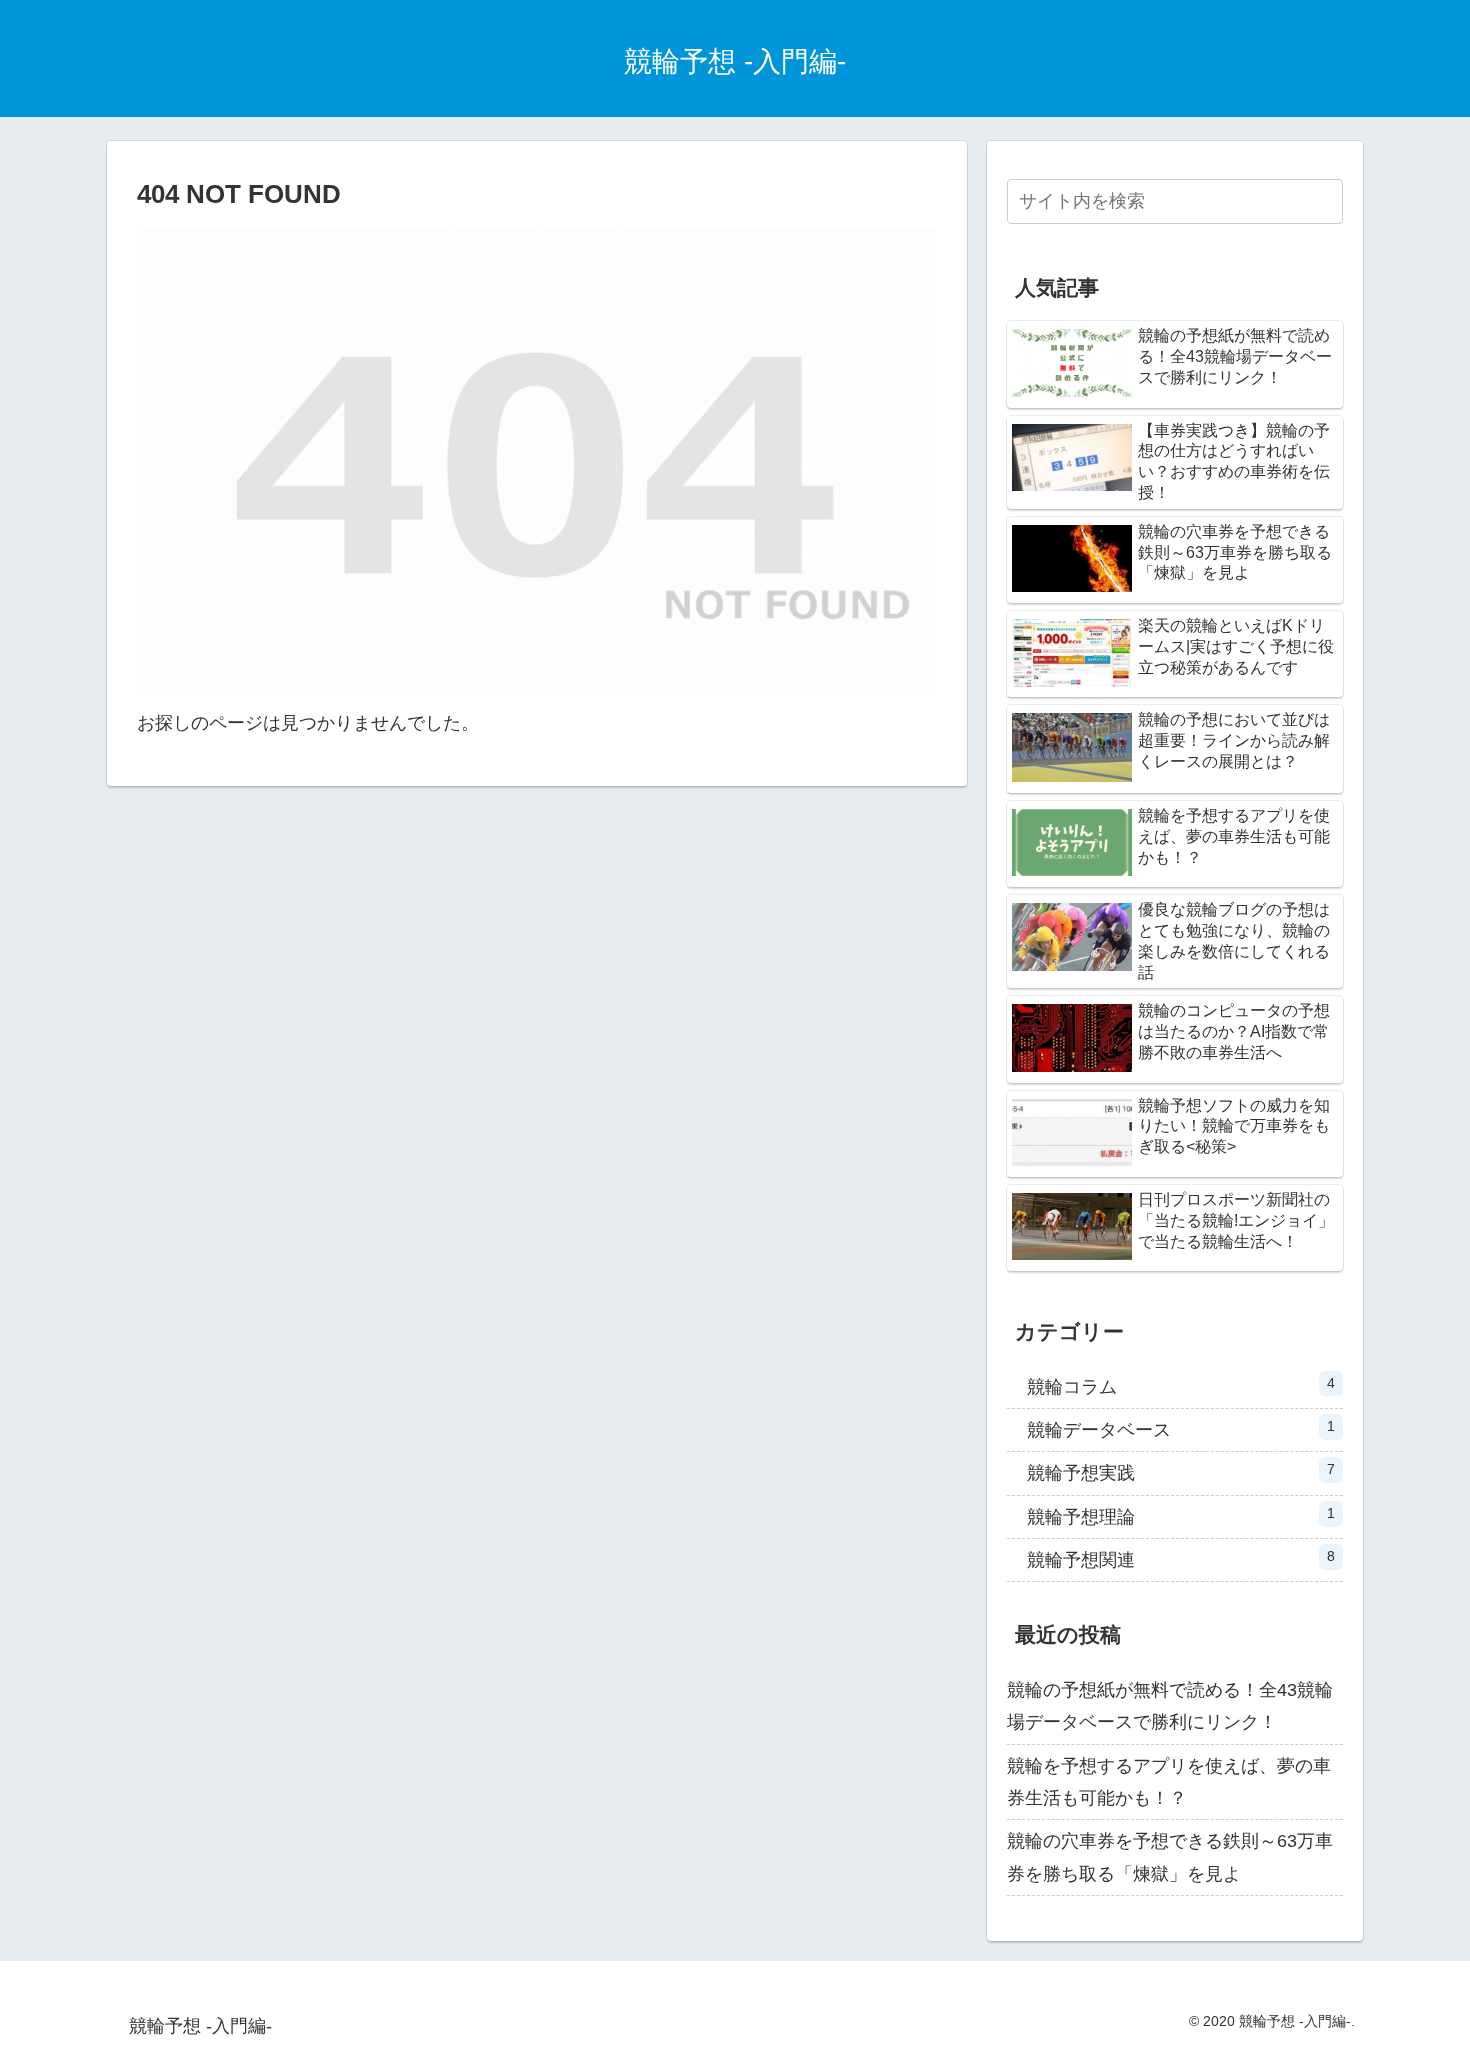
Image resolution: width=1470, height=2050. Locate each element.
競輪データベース (1181, 1429)
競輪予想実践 (1181, 1472)
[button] (1324, 201)
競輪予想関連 (1181, 1559)
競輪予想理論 (1181, 1516)
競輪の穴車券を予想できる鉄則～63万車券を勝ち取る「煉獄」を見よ (1170, 1857)
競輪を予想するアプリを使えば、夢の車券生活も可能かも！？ (1169, 1782)
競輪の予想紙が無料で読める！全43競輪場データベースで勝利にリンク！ (1170, 1706)
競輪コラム (1181, 1386)
